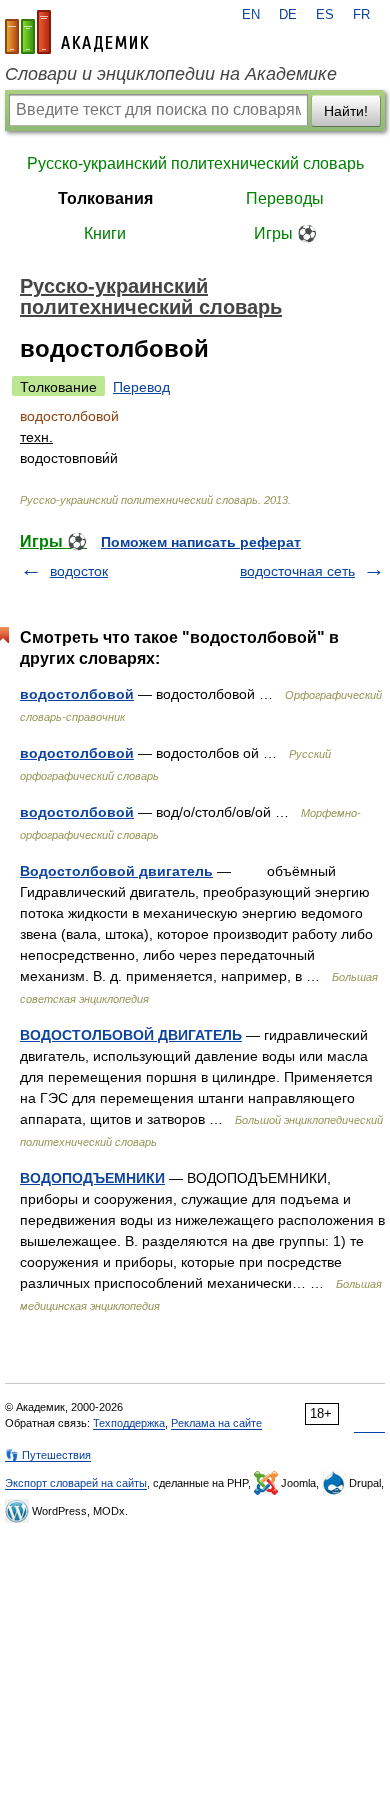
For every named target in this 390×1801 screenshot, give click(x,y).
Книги (105, 233)
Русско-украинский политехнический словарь (195, 163)
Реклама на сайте (216, 1423)
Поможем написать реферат (201, 542)
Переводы (285, 198)
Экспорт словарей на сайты (76, 1483)
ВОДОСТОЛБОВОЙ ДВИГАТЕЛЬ (131, 1035)
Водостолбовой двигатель (116, 871)
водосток (79, 571)
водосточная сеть (297, 571)
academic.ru (77, 32)
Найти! (346, 111)
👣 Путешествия (48, 1455)
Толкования (105, 198)
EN (251, 15)
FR (361, 15)
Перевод (141, 387)
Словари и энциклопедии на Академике (171, 74)
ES (325, 15)
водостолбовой (77, 694)
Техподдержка (129, 1423)
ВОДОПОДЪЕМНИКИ (92, 1178)
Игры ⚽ (285, 233)
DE (288, 15)
